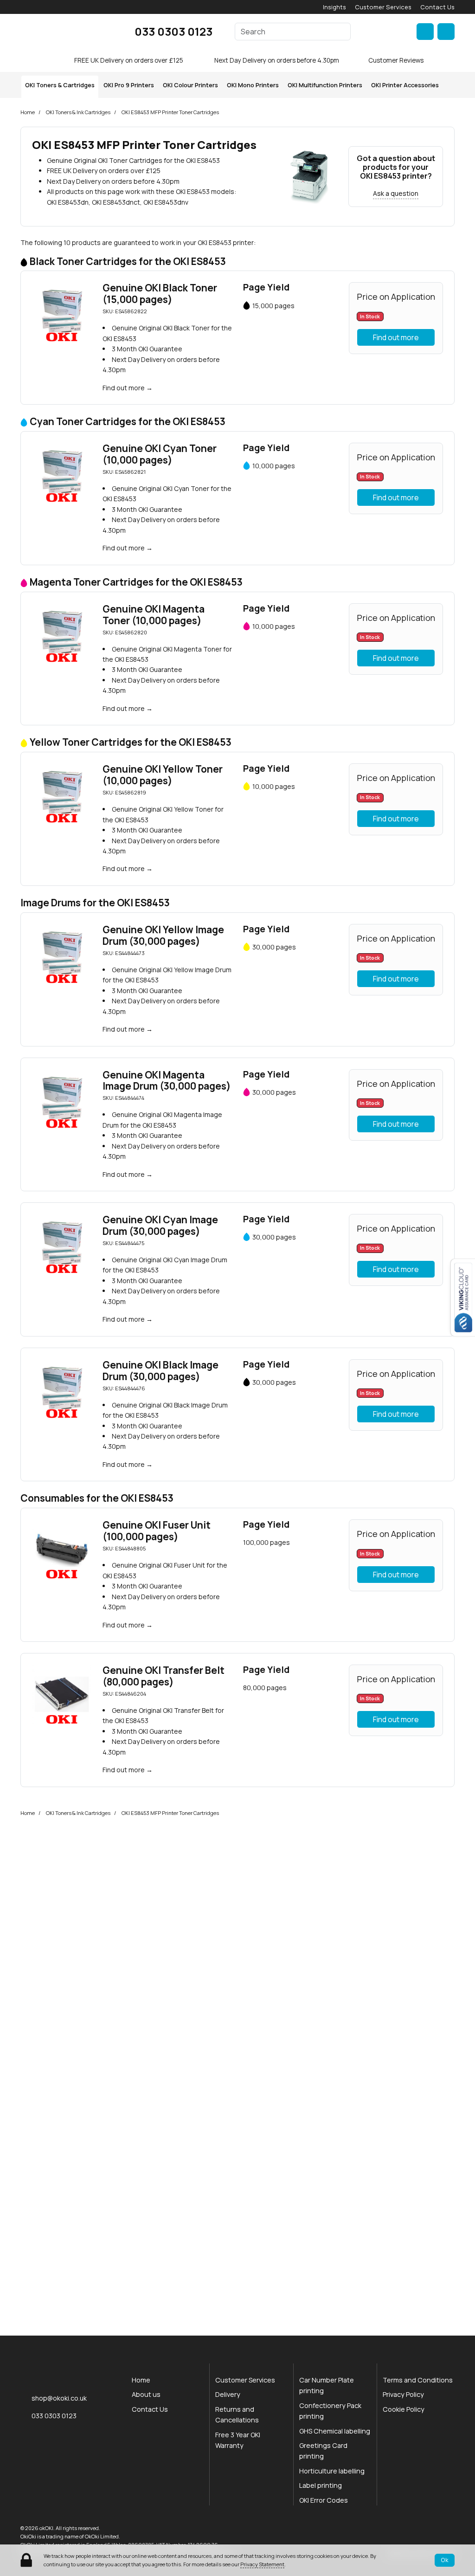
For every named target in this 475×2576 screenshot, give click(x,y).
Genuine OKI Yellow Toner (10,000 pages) (163, 775)
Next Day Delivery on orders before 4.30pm (277, 60)
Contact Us (437, 7)
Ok (445, 2560)
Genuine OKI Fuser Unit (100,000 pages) (157, 1531)
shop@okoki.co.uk (59, 2398)
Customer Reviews (396, 60)
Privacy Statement (262, 2564)
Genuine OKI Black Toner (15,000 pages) (160, 294)
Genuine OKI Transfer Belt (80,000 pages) (164, 1676)
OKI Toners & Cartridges (60, 85)
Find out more (124, 388)
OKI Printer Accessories (405, 85)
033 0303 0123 (173, 31)
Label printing (321, 2485)
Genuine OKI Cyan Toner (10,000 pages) (160, 454)
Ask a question (396, 193)
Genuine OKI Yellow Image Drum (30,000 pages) (163, 935)
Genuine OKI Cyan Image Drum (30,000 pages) (160, 1225)
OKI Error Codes (324, 2500)
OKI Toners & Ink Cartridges (78, 112)
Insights (334, 7)
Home (28, 112)
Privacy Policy (403, 2394)
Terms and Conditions (418, 2380)
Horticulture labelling (332, 2471)
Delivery (228, 2394)
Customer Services (383, 7)
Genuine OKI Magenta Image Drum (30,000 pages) (167, 1081)
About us (146, 2394)
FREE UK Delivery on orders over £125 (129, 60)
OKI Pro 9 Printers (129, 85)
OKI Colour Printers (190, 85)
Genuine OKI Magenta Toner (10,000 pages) (154, 615)
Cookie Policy (404, 2409)
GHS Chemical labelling (335, 2431)
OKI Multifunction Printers (325, 85)
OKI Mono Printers (253, 85)
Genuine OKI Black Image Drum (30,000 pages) (160, 1371)
